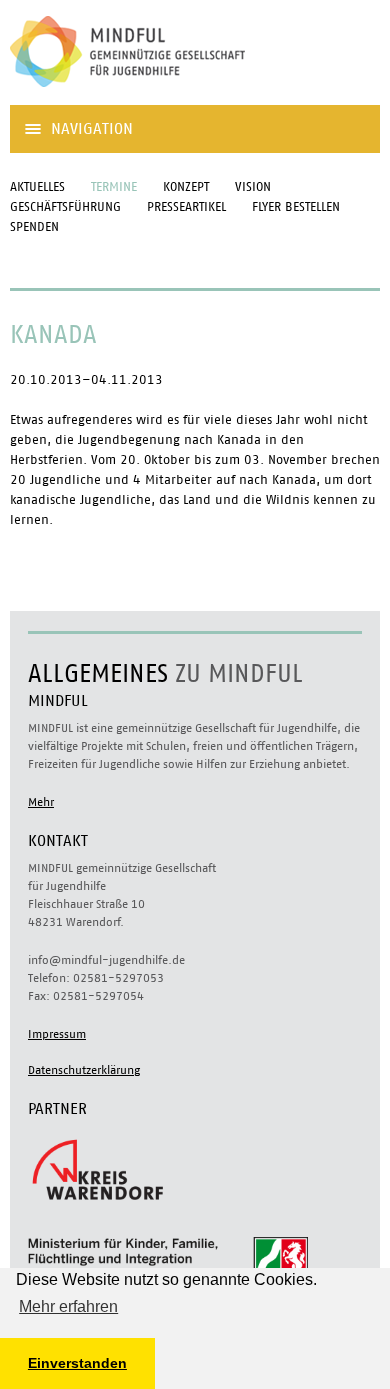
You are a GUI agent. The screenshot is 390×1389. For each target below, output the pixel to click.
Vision (253, 187)
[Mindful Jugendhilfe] (160, 94)
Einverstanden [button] (77, 1363)
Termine (114, 187)
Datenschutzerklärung (84, 1070)
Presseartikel (186, 207)
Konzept (186, 187)
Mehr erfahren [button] (68, 1306)
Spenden (34, 227)
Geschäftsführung (65, 207)
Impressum (57, 1034)
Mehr (41, 802)
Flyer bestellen (296, 207)
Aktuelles (37, 187)
